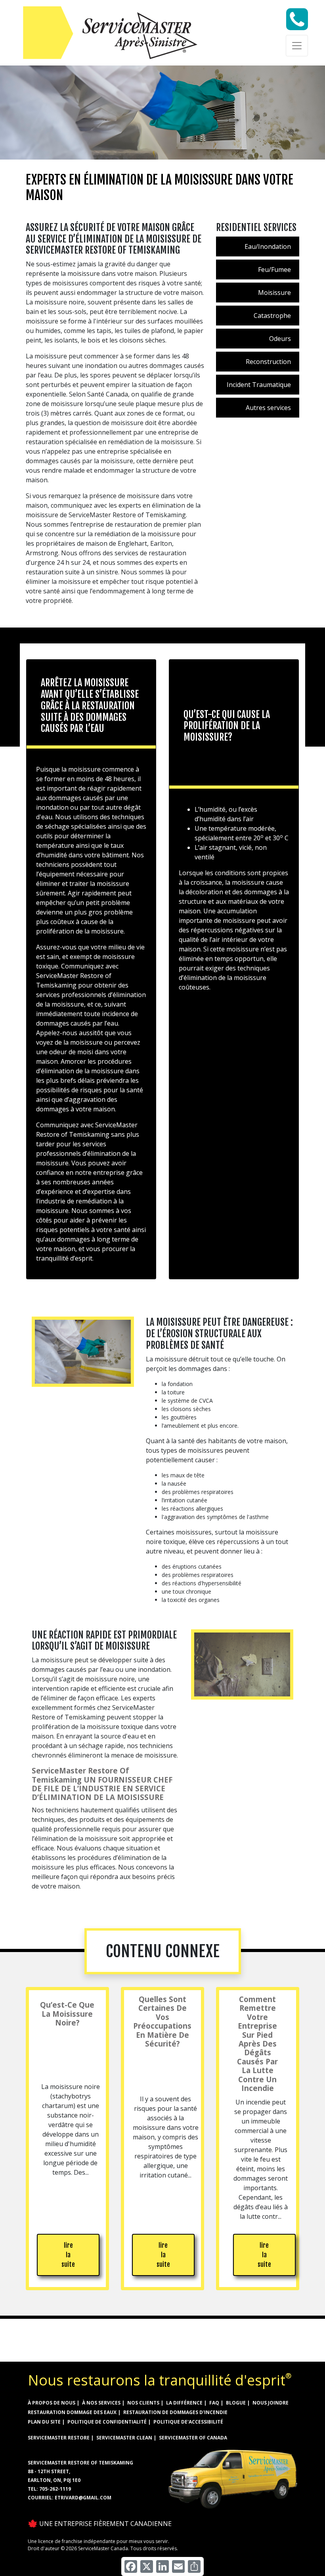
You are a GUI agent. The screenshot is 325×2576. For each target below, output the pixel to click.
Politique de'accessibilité (188, 2422)
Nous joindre (271, 2403)
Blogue (236, 2403)
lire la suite (68, 2255)
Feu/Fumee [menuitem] (274, 270)
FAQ (214, 2403)
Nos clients (143, 2403)
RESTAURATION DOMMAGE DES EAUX (72, 2412)
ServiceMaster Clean (124, 2438)
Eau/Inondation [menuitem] (268, 246)
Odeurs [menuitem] (280, 339)
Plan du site (44, 2422)
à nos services (101, 2403)
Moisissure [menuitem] (274, 293)
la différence (184, 2403)
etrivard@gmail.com (83, 2498)
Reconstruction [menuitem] (268, 362)
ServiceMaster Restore (59, 2438)
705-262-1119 (55, 2489)
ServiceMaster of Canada (193, 2438)
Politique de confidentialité (107, 2422)
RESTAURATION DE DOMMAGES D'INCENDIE (175, 2412)
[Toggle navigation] (297, 46)
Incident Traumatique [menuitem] (259, 385)
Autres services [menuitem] (268, 408)
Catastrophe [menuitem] (272, 316)
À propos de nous (52, 2403)
